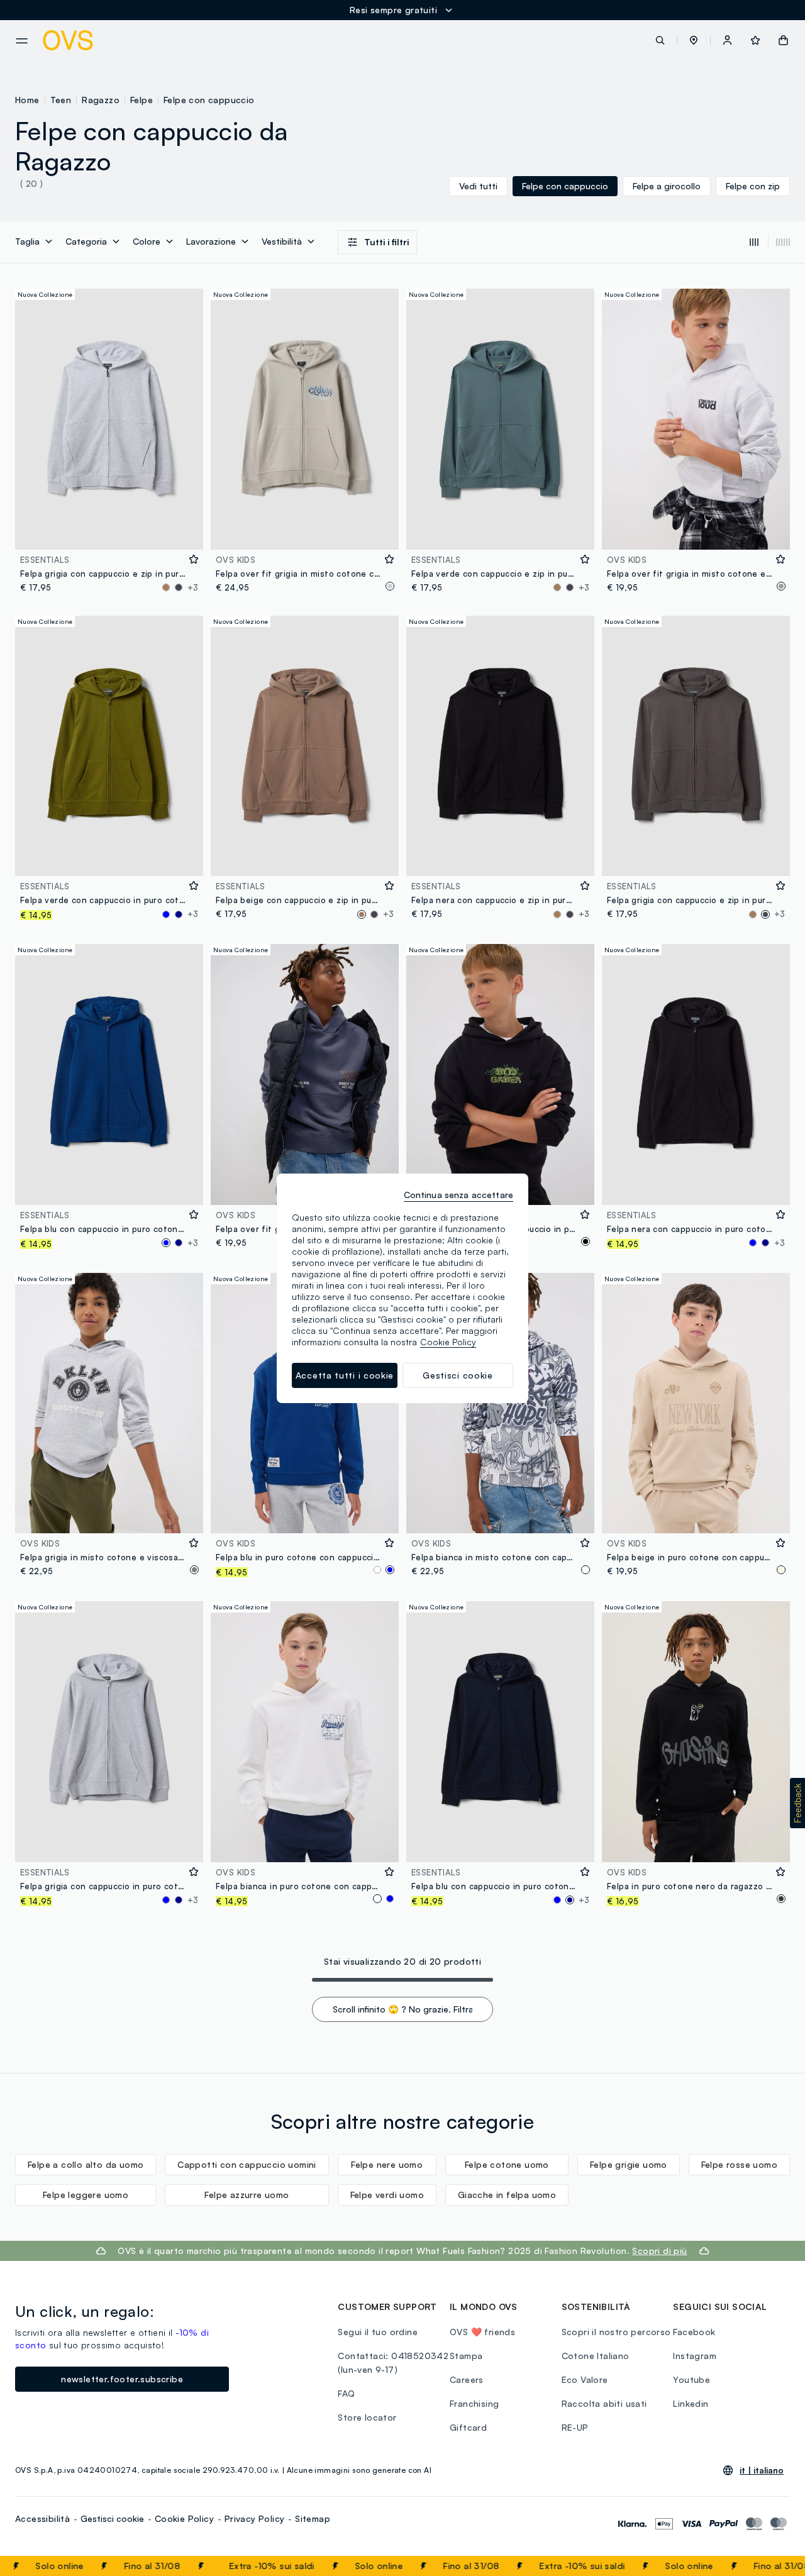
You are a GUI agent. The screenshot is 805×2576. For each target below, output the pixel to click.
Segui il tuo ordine (378, 2332)
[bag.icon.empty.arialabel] (783, 40)
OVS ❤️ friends (482, 2332)
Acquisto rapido (109, 532)
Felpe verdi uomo (387, 2195)
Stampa (466, 2356)
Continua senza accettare (458, 1195)
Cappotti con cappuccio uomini (247, 2164)
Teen (61, 100)
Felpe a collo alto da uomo (86, 2164)
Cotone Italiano (596, 2356)
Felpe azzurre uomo (247, 2195)
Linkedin (691, 2403)
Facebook (694, 2332)
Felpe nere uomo (387, 2164)
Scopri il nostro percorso (616, 2332)
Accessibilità (42, 2518)
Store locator (367, 2417)
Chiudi (772, 2566)
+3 (193, 587)
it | (762, 2470)
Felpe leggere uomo (86, 2195)
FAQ (346, 2393)
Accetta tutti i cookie (345, 1375)
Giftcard (468, 2427)
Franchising (474, 2403)
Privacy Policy (255, 2518)
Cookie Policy (184, 2518)
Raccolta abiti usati (604, 2403)
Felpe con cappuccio (209, 100)
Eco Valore (585, 2379)
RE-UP (575, 2427)
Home (27, 100)
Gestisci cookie (112, 2518)
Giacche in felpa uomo (507, 2195)
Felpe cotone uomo (507, 2164)
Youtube (691, 2379)
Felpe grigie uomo (629, 2164)
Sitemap (313, 2518)
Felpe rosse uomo (739, 2164)
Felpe (142, 100)
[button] (694, 40)
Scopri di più (659, 2251)
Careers (467, 2379)
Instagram (695, 2356)
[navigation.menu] (22, 41)
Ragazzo (101, 100)
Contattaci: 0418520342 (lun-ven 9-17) (393, 2362)
